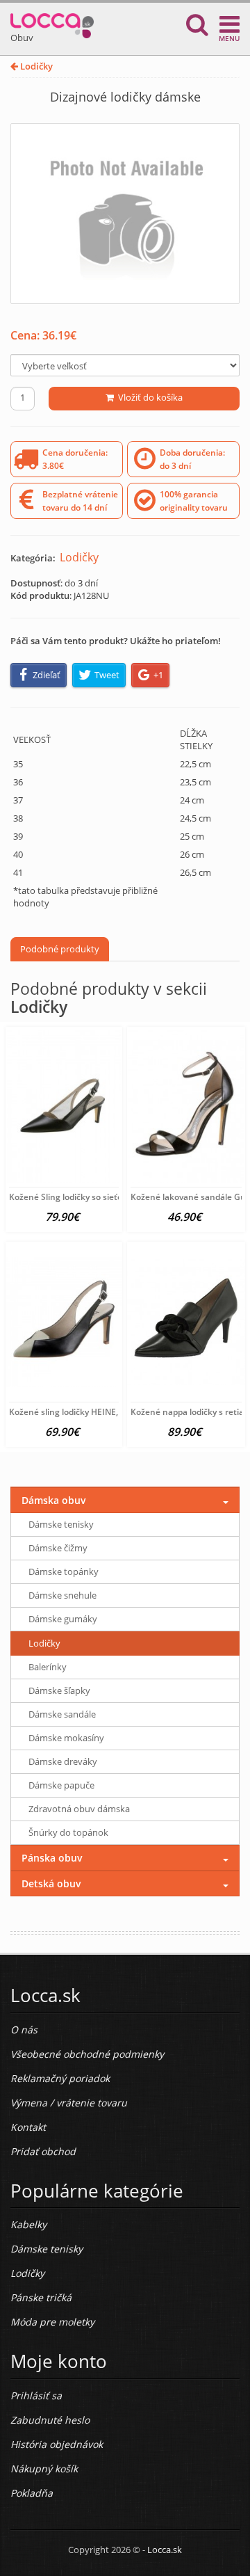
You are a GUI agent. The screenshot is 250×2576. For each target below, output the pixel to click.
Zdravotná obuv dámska (79, 1809)
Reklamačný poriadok (60, 2078)
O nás (24, 2030)
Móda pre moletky (52, 2322)
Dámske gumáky (63, 1619)
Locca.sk (165, 2550)
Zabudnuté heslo (50, 2420)
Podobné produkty (60, 949)
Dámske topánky (64, 1571)
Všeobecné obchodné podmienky (87, 2054)
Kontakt (28, 2127)
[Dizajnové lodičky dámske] (125, 214)
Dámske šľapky (59, 1690)
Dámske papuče (61, 1785)
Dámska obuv (54, 1500)
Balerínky (48, 1667)
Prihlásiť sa (36, 2395)
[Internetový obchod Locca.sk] (52, 23)
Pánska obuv (52, 1858)
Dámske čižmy (58, 1548)
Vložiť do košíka (148, 397)
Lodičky (35, 66)
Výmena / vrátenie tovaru (69, 2103)
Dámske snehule (62, 1595)
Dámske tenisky (61, 1524)
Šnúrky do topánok (68, 1832)
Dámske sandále (62, 1714)
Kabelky (28, 2224)
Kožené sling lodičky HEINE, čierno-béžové (92, 1412)
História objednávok (57, 2444)
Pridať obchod (43, 2151)
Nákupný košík (44, 2469)
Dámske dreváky (63, 1761)
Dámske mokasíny (66, 1738)
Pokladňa (32, 2493)
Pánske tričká (41, 2297)
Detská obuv (51, 1883)
